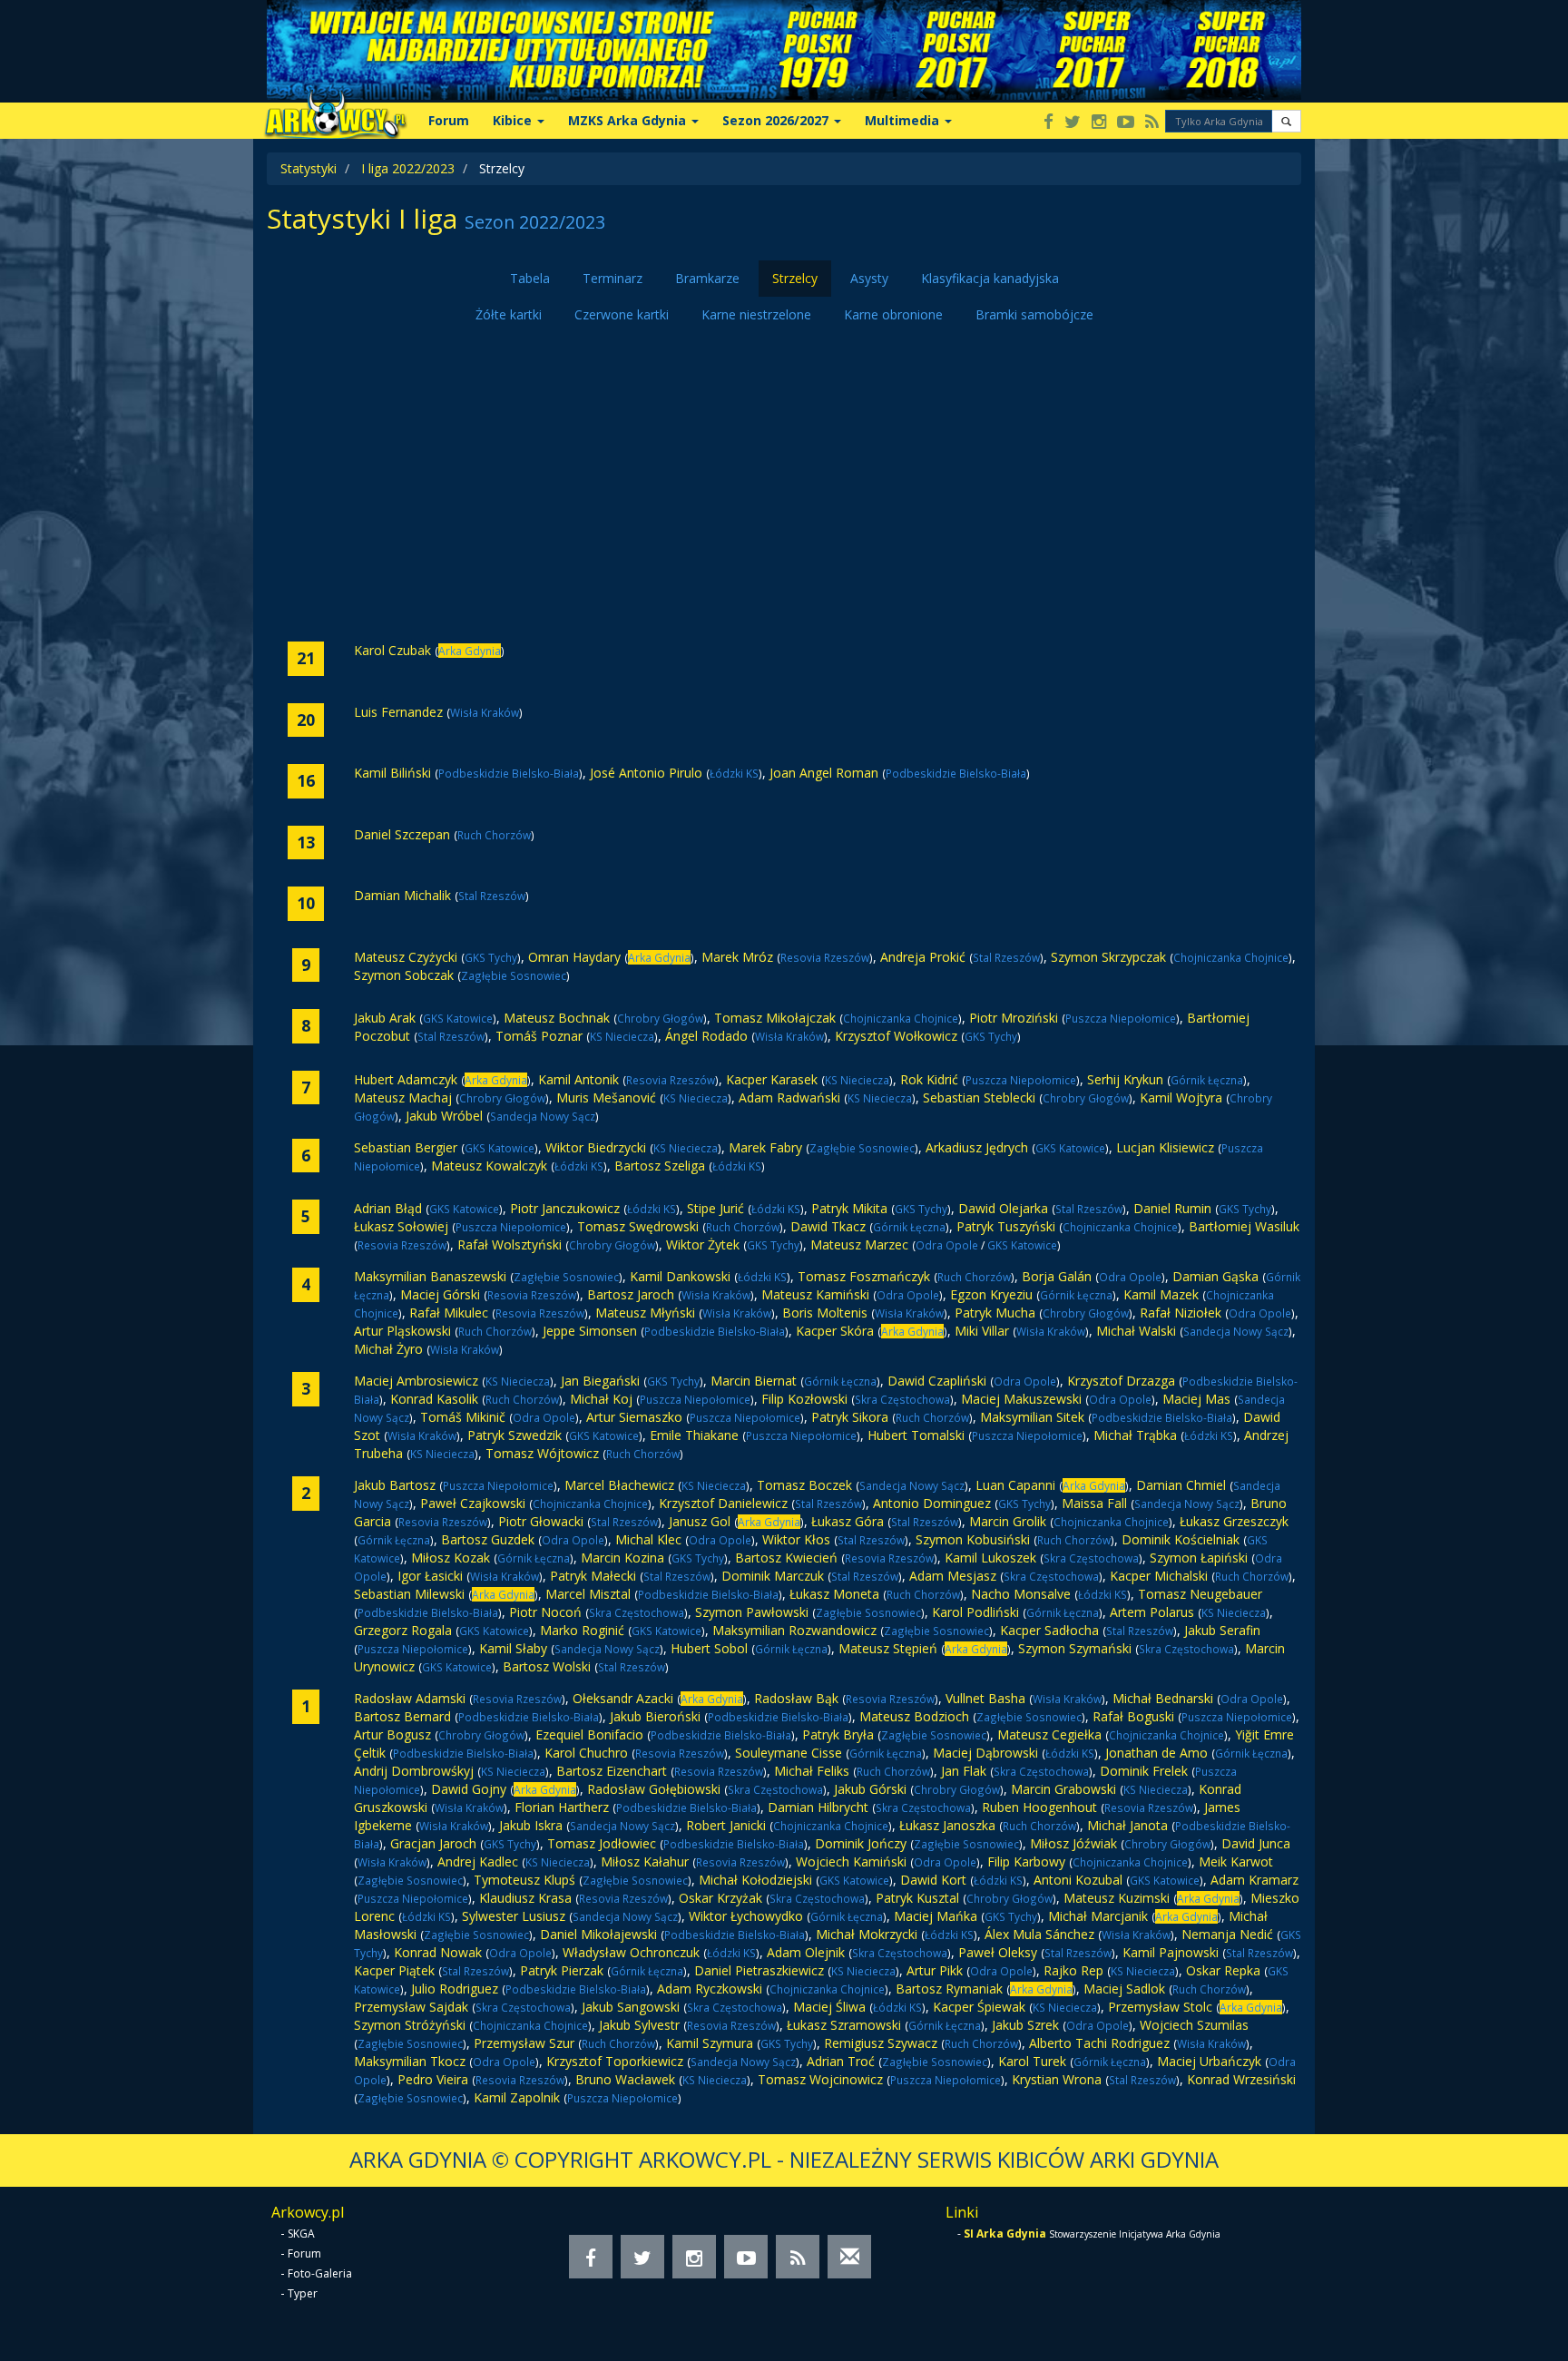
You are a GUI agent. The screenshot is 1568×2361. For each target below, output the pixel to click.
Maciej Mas (1196, 1399)
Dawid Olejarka (1003, 1208)
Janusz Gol (700, 1521)
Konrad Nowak (438, 1952)
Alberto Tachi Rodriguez (1099, 2043)
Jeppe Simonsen (590, 1331)
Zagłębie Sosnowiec (514, 975)
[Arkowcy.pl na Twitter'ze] (1073, 123)
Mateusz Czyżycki (406, 957)
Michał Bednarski (1163, 1698)
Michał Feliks (812, 1771)
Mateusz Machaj (403, 1097)
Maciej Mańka (936, 1916)
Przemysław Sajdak (411, 2007)
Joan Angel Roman (824, 773)
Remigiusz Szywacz (881, 2043)
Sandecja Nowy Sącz (543, 1116)
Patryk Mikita (849, 1208)
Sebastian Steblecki (979, 1097)
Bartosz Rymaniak (949, 1989)
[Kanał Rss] (1152, 123)
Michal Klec (648, 1539)
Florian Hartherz (562, 1807)
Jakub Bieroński (655, 1716)
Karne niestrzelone (756, 314)
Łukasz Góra (848, 1521)
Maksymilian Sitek (1032, 1417)
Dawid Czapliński (937, 1381)
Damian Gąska (1215, 1276)
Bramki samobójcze (1034, 314)
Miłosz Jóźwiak (1073, 1843)
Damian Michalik (402, 895)
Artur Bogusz (392, 1734)
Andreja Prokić (923, 957)
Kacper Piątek (394, 1970)
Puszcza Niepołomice (1121, 1018)
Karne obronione (893, 314)
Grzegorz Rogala (403, 1630)
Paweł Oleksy (998, 1952)
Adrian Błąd (388, 1208)
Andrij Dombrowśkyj (414, 1771)
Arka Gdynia (470, 651)
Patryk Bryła (838, 1734)
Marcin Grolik (1008, 1521)
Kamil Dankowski (680, 1276)
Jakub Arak (385, 1018)
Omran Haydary (574, 957)
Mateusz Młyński (645, 1313)
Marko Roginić (582, 1630)
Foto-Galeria (320, 2273)
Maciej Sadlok (1124, 1989)
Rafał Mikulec (449, 1313)
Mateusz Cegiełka (1049, 1734)
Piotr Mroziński (1014, 1018)
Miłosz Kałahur (645, 1861)
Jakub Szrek (1025, 2025)
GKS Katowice (458, 1018)
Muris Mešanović (606, 1097)
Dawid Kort (933, 1880)
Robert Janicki (726, 1825)
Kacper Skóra (835, 1331)
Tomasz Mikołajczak (775, 1018)
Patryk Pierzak (562, 1970)
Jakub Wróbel (444, 1116)
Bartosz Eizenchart (612, 1771)
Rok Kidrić (929, 1079)
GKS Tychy (491, 957)
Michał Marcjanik (1098, 1916)
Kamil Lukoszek (990, 1558)
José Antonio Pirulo (646, 773)
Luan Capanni (1015, 1485)
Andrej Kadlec (478, 1861)
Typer (303, 2293)
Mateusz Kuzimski (1117, 1898)
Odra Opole (947, 1245)
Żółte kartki (509, 314)
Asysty (869, 278)
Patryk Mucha (995, 1313)
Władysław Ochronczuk (631, 1952)
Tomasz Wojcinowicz (820, 2079)
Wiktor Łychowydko (746, 1916)
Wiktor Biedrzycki (596, 1147)
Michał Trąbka (1135, 1435)
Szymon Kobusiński (973, 1539)
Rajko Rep (1073, 1970)
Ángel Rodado (706, 1036)
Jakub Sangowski (631, 2007)
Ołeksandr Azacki (623, 1698)
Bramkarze (707, 278)
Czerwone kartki (622, 314)
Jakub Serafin (1222, 1630)
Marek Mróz (737, 957)
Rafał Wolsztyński (510, 1244)
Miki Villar (982, 1331)
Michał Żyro (388, 1349)
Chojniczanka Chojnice (1231, 957)
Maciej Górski (440, 1294)
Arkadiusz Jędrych (977, 1147)
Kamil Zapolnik (517, 2097)
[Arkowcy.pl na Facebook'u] (1049, 123)
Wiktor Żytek (703, 1244)
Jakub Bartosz (395, 1485)
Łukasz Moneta (834, 1594)
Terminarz (612, 278)
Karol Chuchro (586, 1753)
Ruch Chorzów (494, 835)
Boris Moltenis (825, 1313)
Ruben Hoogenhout (1039, 1807)
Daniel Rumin (1172, 1208)
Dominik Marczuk (773, 1576)
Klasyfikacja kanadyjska (990, 278)
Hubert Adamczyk (406, 1079)
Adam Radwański (789, 1097)
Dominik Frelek (1144, 1771)
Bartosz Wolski (547, 1666)
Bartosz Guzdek (488, 1539)
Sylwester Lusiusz (514, 1916)
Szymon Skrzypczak (1108, 957)
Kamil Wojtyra (1181, 1097)
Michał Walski (1136, 1331)
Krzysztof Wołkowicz (896, 1036)
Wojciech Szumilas (1194, 2025)
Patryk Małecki (593, 1576)
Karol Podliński (975, 1612)
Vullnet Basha (985, 1698)
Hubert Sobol (709, 1648)
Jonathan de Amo (1156, 1753)
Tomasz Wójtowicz (542, 1453)
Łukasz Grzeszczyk (1234, 1521)
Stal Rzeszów (492, 896)
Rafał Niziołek (1181, 1313)
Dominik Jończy (861, 1843)
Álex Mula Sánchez (1039, 1934)
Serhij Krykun (1125, 1079)
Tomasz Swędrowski (638, 1226)
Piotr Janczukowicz (565, 1208)
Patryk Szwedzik (514, 1435)
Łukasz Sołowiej (401, 1226)
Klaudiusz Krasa (525, 1898)
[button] (1286, 121)
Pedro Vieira (433, 2079)
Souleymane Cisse (789, 1753)
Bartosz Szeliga (660, 1166)
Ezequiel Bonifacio (589, 1734)
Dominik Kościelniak (1181, 1539)
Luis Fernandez (398, 712)
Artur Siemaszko (634, 1417)
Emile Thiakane (694, 1435)
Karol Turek (1032, 2061)
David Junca (1256, 1843)
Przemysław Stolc (1160, 2007)
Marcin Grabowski (1063, 1789)
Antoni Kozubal (1078, 1880)
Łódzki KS (734, 773)
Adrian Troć (841, 2061)
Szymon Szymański (1075, 1648)
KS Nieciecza (622, 1036)
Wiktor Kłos (796, 1539)
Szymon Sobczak (404, 975)
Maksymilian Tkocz (410, 2061)
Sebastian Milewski (409, 1594)
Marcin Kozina (622, 1558)
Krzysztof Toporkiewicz (615, 2061)
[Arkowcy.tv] (1126, 123)
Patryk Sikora (850, 1417)
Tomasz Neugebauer (1200, 1594)
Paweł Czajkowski (473, 1503)
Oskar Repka (1223, 1970)
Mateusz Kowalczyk (489, 1166)
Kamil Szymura (710, 2043)
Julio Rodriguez (455, 1989)
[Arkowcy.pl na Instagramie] (1099, 123)
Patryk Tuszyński (1006, 1226)
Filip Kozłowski (804, 1399)
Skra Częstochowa (902, 1399)
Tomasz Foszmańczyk (864, 1276)
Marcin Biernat (754, 1381)
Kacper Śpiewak (979, 2007)
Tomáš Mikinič (463, 1417)
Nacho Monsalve (1021, 1594)
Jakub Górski (870, 1789)
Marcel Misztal (588, 1594)
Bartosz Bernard (402, 1716)
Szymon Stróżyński (410, 2025)
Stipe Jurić (715, 1208)
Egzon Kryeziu (991, 1294)
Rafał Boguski (1133, 1716)
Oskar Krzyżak (720, 1898)
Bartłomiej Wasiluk (1244, 1226)
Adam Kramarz (1254, 1880)
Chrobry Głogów (660, 1018)
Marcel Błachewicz (619, 1485)
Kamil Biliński (392, 773)
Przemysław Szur (524, 2043)
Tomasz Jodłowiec (602, 1843)
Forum (449, 120)
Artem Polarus (1152, 1612)
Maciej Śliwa (829, 2007)
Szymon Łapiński (1199, 1558)
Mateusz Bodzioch (914, 1716)
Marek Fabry (765, 1147)
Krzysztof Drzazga (1121, 1381)
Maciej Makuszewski (1021, 1399)
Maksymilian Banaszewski (430, 1276)
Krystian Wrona (1057, 2079)
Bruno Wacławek (625, 2079)
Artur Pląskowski (402, 1331)
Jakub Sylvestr (639, 2025)
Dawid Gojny (469, 1789)
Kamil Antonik (578, 1079)
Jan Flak (964, 1771)
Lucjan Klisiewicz (1165, 1147)
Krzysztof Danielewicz (723, 1503)
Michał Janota (1127, 1825)
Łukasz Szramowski (844, 2025)
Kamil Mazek (1161, 1294)
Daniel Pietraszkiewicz (759, 1970)
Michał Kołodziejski (755, 1880)
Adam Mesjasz (953, 1576)
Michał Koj (601, 1399)
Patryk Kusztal (917, 1898)
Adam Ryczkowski (710, 1989)
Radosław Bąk (796, 1698)
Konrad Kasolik (434, 1399)
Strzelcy (795, 278)
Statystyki (309, 168)
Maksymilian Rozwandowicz (794, 1630)
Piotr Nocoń (545, 1612)
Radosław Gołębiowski (654, 1789)
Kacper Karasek (772, 1079)
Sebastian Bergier (406, 1147)
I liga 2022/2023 (408, 168)
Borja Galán (1057, 1276)
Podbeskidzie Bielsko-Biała (509, 773)
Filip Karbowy (1026, 1861)
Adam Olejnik (806, 1952)
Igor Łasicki (430, 1576)
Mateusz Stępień (888, 1648)
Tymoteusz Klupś (524, 1880)
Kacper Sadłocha (1049, 1630)
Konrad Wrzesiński (1241, 2079)
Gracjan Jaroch (433, 1843)
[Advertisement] (784, 487)
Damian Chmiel (1181, 1485)
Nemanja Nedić (1227, 1934)
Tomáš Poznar (539, 1036)
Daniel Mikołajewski (598, 1934)
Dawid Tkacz (828, 1226)
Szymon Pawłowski (752, 1612)
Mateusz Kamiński (815, 1294)
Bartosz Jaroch (631, 1294)
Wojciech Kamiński (851, 1861)
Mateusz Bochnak (557, 1018)
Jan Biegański (600, 1381)
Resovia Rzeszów (825, 957)
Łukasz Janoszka (947, 1825)
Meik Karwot (1236, 1861)
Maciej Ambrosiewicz (416, 1381)
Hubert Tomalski (916, 1435)
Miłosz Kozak (451, 1558)
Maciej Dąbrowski (987, 1753)
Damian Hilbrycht (818, 1807)
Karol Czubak (392, 650)
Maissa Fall (1094, 1503)
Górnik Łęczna (1207, 1080)
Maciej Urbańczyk (1209, 2061)
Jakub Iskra (531, 1825)
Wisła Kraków (485, 712)
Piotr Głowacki (541, 1521)
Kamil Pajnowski (1171, 1952)
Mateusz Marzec (859, 1244)
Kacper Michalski (1159, 1576)
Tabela (530, 278)
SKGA (301, 2234)
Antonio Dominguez (932, 1503)
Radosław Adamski (410, 1698)
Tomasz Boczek (804, 1485)
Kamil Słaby (513, 1648)
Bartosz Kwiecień (786, 1558)
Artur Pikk (935, 1970)
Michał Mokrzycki (867, 1934)
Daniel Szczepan (402, 834)
